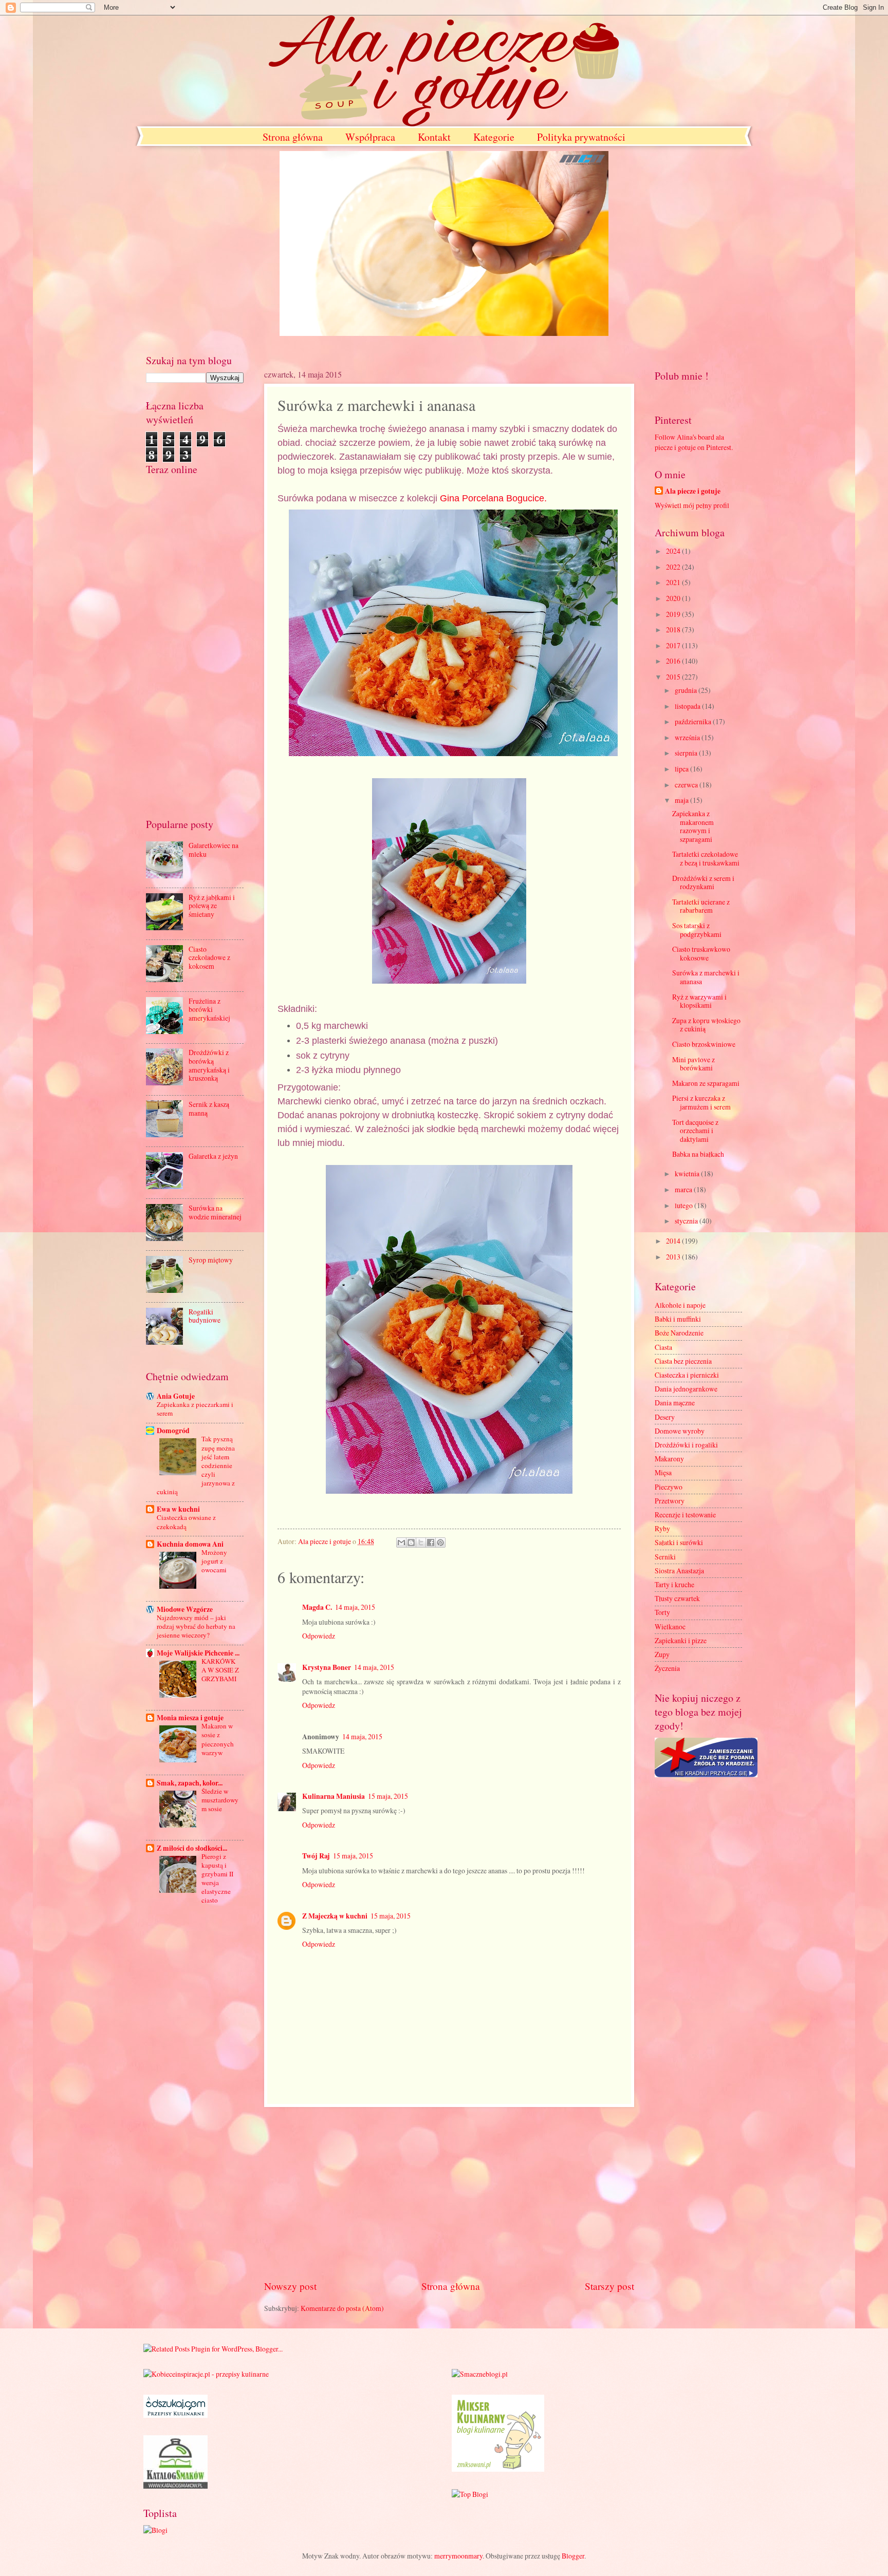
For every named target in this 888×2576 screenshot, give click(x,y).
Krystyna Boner (327, 1667)
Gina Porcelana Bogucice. (493, 498)
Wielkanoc (670, 1627)
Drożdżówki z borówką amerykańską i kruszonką (209, 1065)
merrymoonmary (458, 2556)
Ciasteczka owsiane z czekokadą (186, 1522)
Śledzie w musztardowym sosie (220, 1800)
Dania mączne (675, 1403)
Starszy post (609, 2286)
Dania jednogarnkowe (686, 1389)
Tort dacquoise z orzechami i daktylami (695, 1131)
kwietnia (688, 1173)
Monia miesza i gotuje (190, 1718)
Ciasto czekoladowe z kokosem (209, 957)
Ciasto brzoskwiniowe (704, 1044)
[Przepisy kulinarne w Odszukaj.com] (175, 2415)
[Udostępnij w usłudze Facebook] (431, 1543)
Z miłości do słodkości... (192, 1848)
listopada (688, 706)
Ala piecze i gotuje (693, 491)
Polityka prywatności (581, 137)
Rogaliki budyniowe (205, 1316)
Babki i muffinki (678, 1319)
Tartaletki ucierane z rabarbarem (701, 906)
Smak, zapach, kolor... (190, 1783)
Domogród (173, 1431)
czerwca (687, 785)
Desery (665, 1417)
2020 (674, 598)
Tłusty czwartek (677, 1598)
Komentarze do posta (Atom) (342, 2308)
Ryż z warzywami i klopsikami (699, 1001)
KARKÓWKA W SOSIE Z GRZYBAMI (220, 1670)
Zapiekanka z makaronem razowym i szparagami (693, 826)
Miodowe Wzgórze (185, 1609)
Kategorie (494, 137)
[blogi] (155, 2530)
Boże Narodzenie (679, 1333)
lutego (684, 1205)
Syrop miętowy (211, 1260)
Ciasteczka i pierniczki (687, 1375)
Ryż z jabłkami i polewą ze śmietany (212, 906)
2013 (674, 1257)
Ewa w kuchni (178, 1509)
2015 (674, 677)
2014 (674, 1241)
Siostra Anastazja (679, 1571)
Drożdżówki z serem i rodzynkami (703, 882)
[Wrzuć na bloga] (411, 1543)
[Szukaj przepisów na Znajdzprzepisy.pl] (470, 2494)
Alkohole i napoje (680, 1305)
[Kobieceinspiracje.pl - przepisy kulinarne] (206, 2374)
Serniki (665, 1557)
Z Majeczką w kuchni (335, 1916)
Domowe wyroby (680, 1431)
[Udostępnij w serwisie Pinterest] (440, 1543)
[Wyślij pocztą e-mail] (401, 1543)
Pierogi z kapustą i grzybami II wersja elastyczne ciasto (217, 1878)
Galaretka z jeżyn (213, 1156)
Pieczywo (669, 1487)
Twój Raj (316, 1856)
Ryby (662, 1528)
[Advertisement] (449, 2193)
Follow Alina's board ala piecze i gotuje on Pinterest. (694, 442)
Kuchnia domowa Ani (190, 1544)
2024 (674, 551)
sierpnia (687, 753)
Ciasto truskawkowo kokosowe (701, 953)
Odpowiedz (319, 1636)
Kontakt (434, 137)
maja (682, 800)
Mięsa (663, 1472)
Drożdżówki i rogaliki (686, 1445)
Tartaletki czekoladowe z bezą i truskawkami (706, 858)
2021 (674, 582)
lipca (682, 769)
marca (684, 1189)
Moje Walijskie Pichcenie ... (198, 1653)
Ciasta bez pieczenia (683, 1361)
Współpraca (370, 137)
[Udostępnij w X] (421, 1543)
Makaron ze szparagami (706, 1083)
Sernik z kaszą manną (209, 1108)
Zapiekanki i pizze (681, 1640)
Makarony (669, 1459)
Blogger (573, 2556)
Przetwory (670, 1501)
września (688, 737)
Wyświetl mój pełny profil (692, 505)
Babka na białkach (698, 1154)
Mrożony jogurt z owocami (214, 1561)
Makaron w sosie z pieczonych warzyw (218, 1739)
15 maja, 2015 (388, 1796)
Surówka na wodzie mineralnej (215, 1212)
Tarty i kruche (674, 1584)
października (694, 721)
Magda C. (317, 1607)
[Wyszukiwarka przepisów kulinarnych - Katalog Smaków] (175, 2486)
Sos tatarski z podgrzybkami (697, 930)
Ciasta (663, 1347)
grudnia (687, 690)
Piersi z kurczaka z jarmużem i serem (701, 1102)
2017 (674, 645)
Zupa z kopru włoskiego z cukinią (706, 1025)
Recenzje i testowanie (685, 1515)
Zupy (662, 1654)
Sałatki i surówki (679, 1542)
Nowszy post (290, 2286)
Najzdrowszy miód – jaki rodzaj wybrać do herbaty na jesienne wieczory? (196, 1626)
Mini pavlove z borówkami (693, 1064)
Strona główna (293, 137)
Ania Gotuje (176, 1396)
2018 (674, 629)
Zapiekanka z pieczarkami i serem (195, 1409)
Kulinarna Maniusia (334, 1796)
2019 (674, 614)
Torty (662, 1612)
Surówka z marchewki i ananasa (706, 977)
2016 (674, 661)
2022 (674, 567)
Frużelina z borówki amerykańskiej (209, 1009)
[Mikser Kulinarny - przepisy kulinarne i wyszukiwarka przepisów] (498, 2469)
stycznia (687, 1221)
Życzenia (667, 1668)
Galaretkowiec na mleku (214, 850)
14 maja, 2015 (355, 1607)
